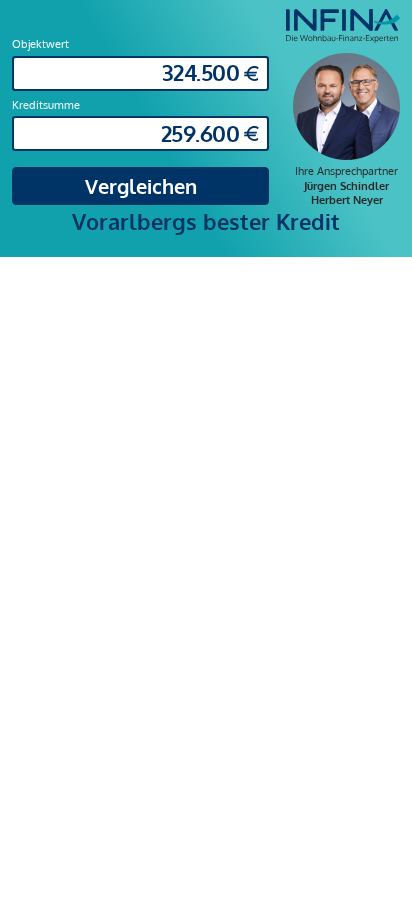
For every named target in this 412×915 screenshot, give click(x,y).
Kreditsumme (46, 104)
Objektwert (40, 43)
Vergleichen (141, 186)
